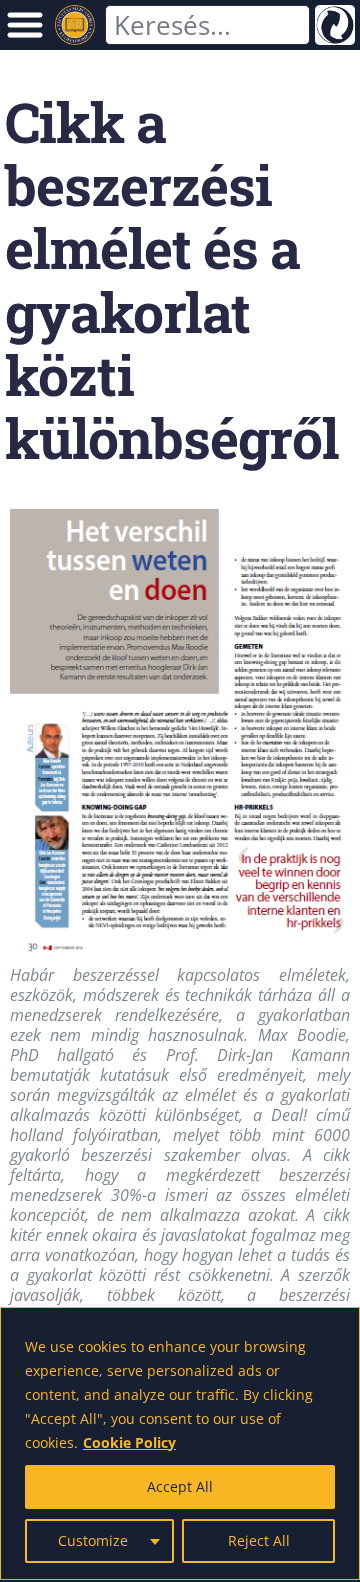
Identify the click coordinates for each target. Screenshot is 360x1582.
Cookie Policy (129, 1442)
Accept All (180, 1486)
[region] (180, 1443)
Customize (93, 1540)
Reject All (259, 1540)
